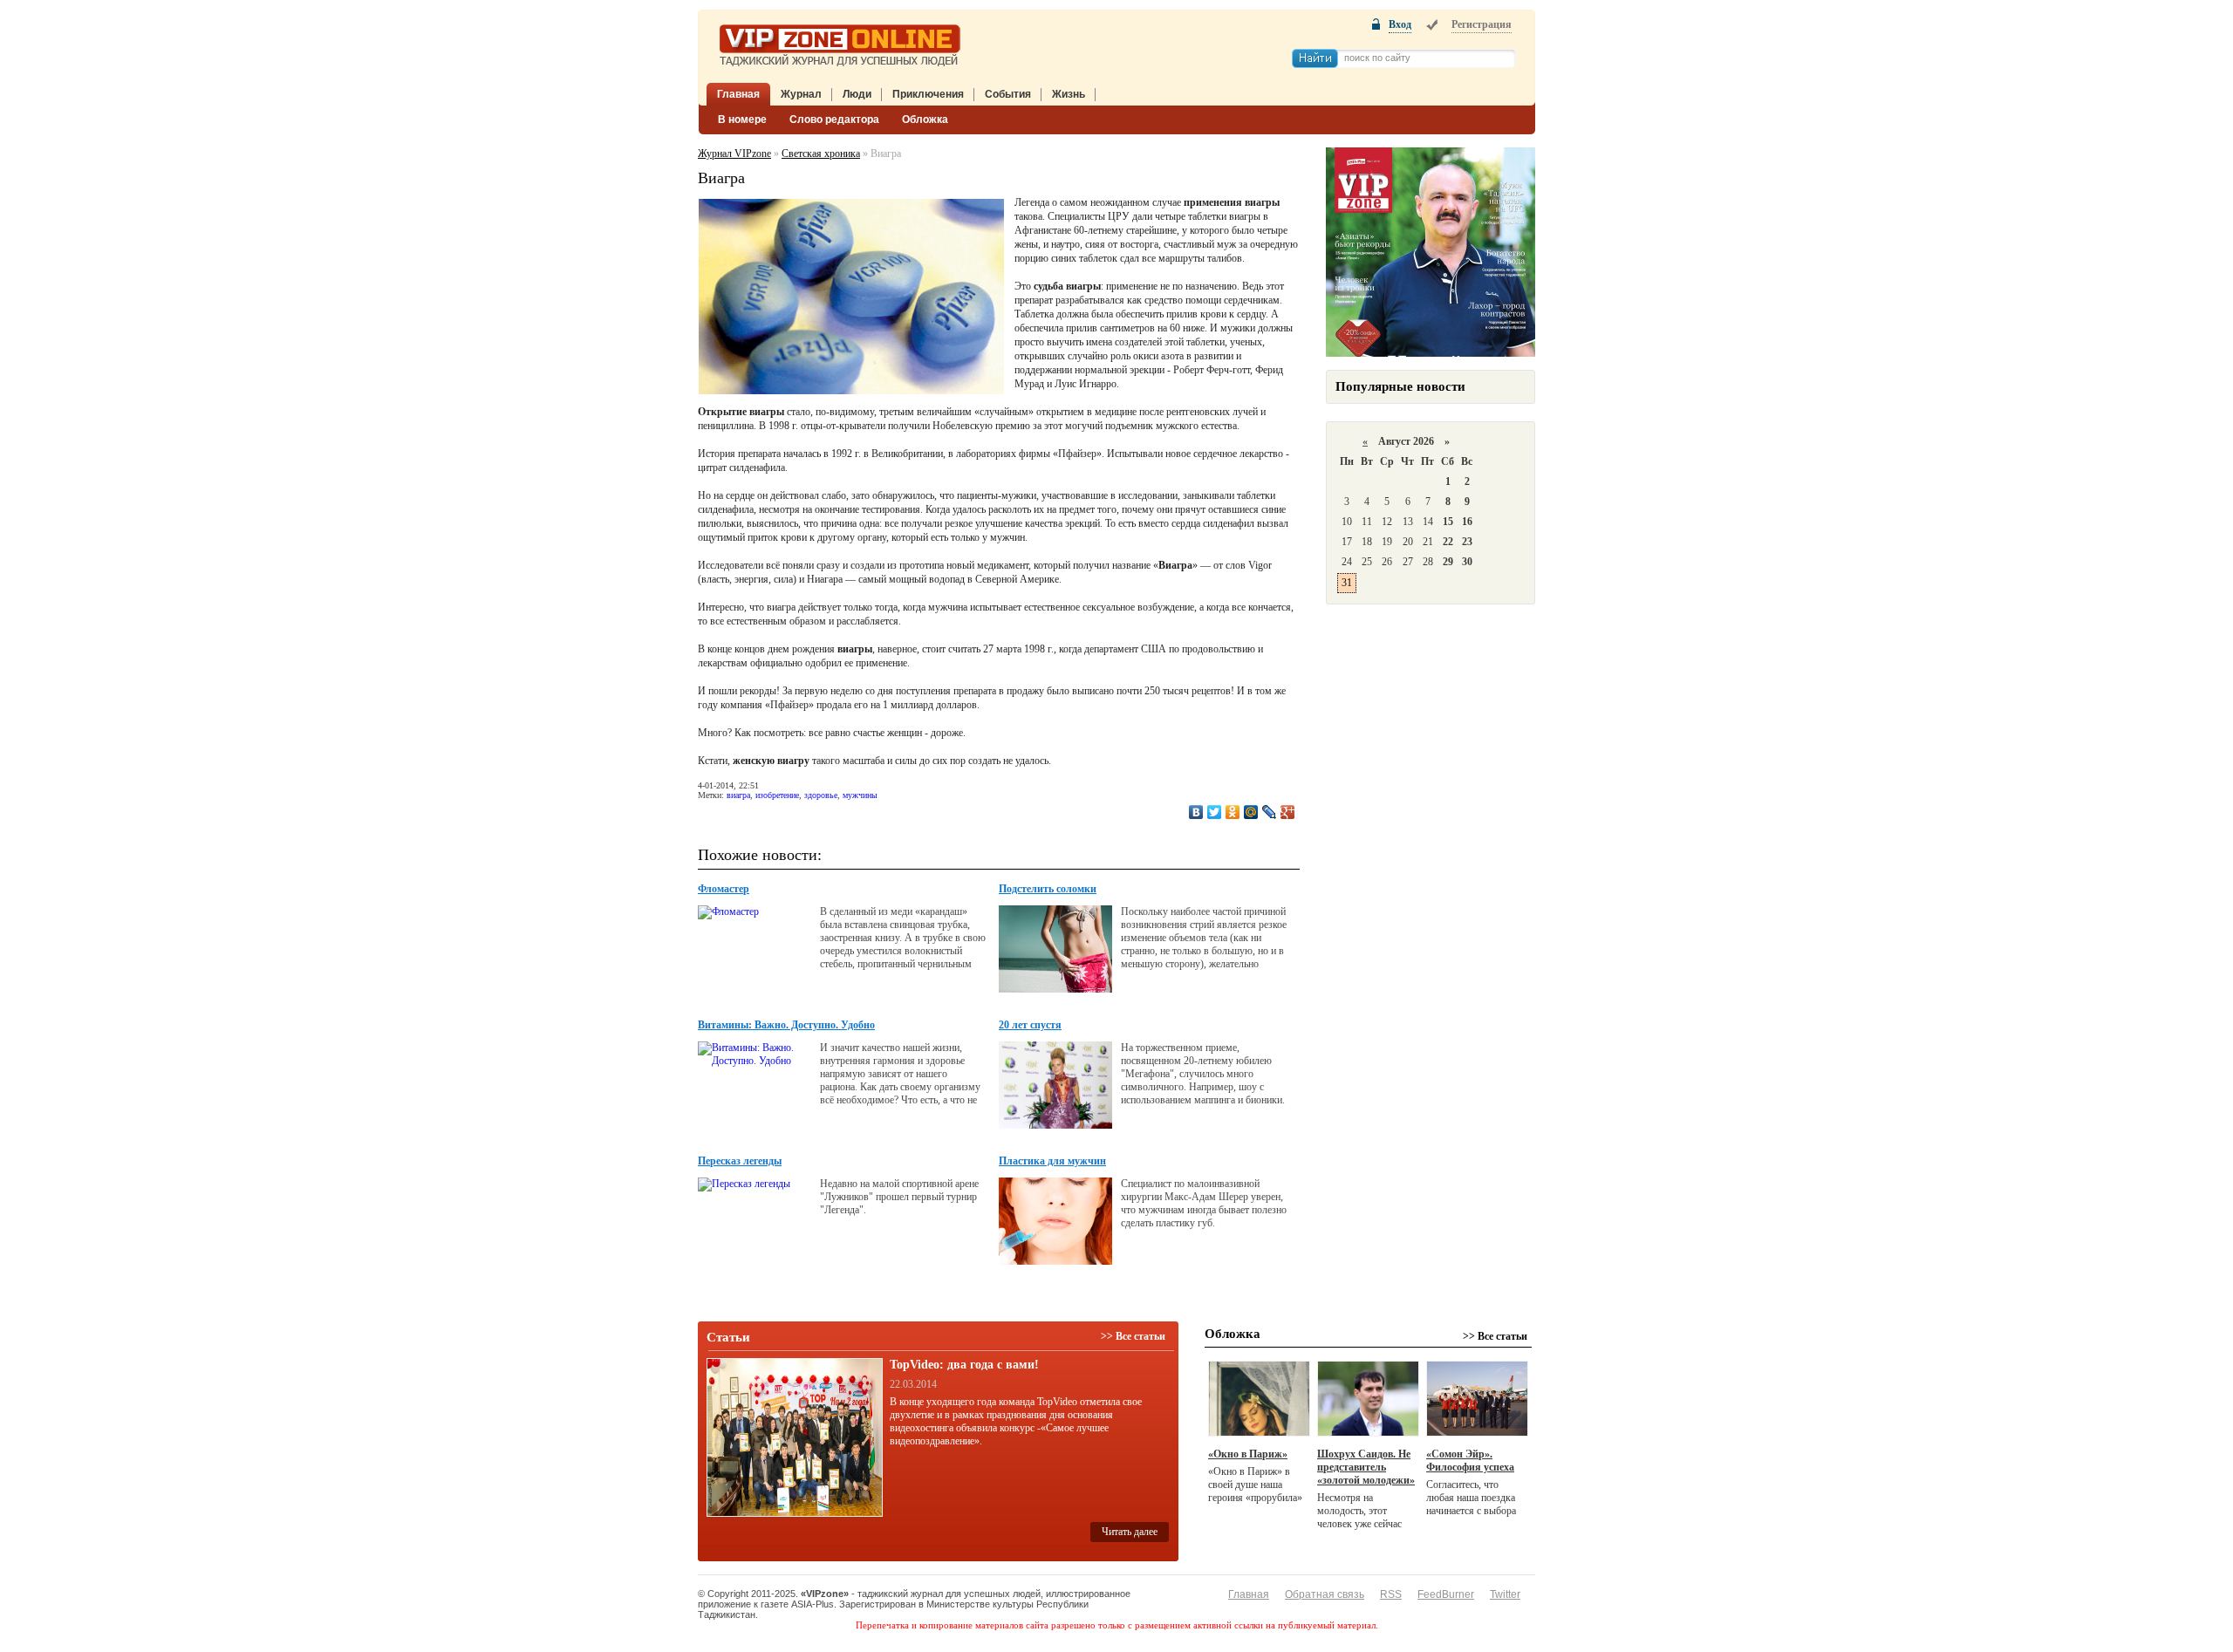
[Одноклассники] (1233, 812)
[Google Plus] (1288, 812)
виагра (738, 795)
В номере (742, 119)
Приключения (928, 94)
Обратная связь (1325, 1594)
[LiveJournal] (1270, 812)
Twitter (1505, 1594)
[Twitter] (1215, 812)
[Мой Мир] (1251, 812)
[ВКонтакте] (1196, 812)
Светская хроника (821, 154)
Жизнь (1069, 94)
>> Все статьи (1133, 1336)
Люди (857, 94)
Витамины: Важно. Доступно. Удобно (786, 1025)
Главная (738, 94)
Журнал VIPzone (734, 154)
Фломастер (724, 889)
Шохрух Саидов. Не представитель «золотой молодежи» (1366, 1467)
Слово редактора (834, 119)
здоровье (821, 795)
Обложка (925, 119)
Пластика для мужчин (1052, 1161)
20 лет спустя (1030, 1025)
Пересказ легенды (740, 1161)
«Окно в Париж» (1248, 1454)
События (1008, 94)
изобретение (777, 795)
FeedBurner (1446, 1594)
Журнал (801, 94)
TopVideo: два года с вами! (964, 1365)
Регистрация (1482, 24)
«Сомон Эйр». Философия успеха (1470, 1461)
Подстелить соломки (1048, 889)
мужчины (860, 795)
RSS (1391, 1594)
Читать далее (1130, 1532)
